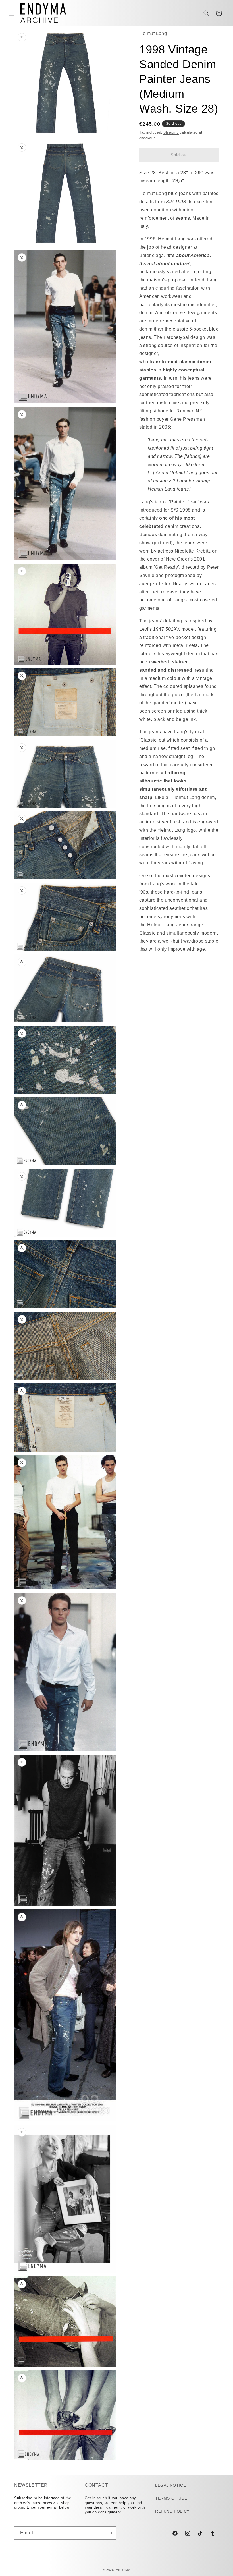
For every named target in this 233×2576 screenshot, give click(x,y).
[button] (12, 13)
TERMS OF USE (171, 2498)
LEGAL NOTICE (170, 2485)
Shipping (171, 132)
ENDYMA (123, 2570)
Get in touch (96, 2498)
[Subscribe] (110, 2533)
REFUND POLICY (172, 2511)
